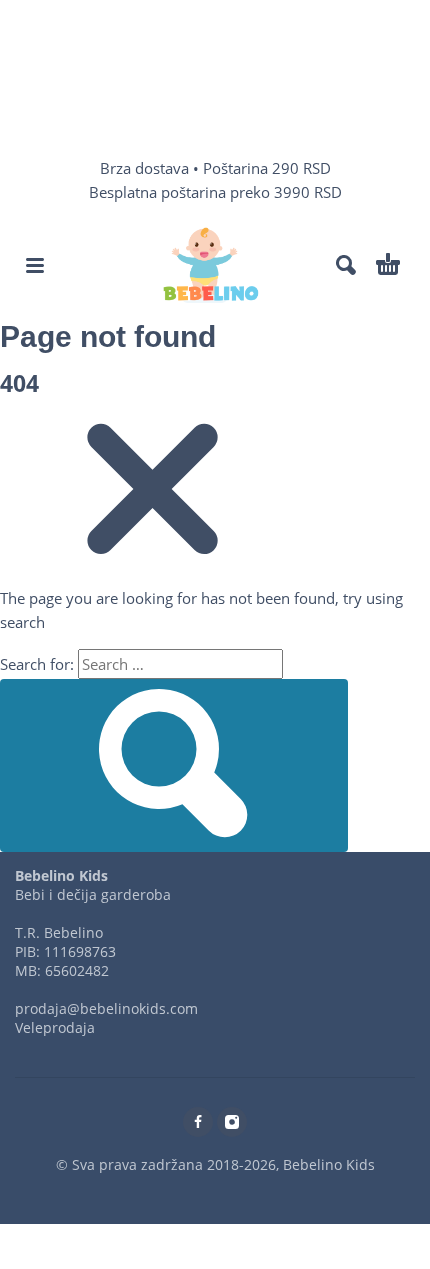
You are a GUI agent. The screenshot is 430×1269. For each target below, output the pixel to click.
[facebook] (198, 1122)
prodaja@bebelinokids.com (106, 1008)
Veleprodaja (55, 1027)
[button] (35, 265)
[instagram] (232, 1122)
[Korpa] (388, 265)
